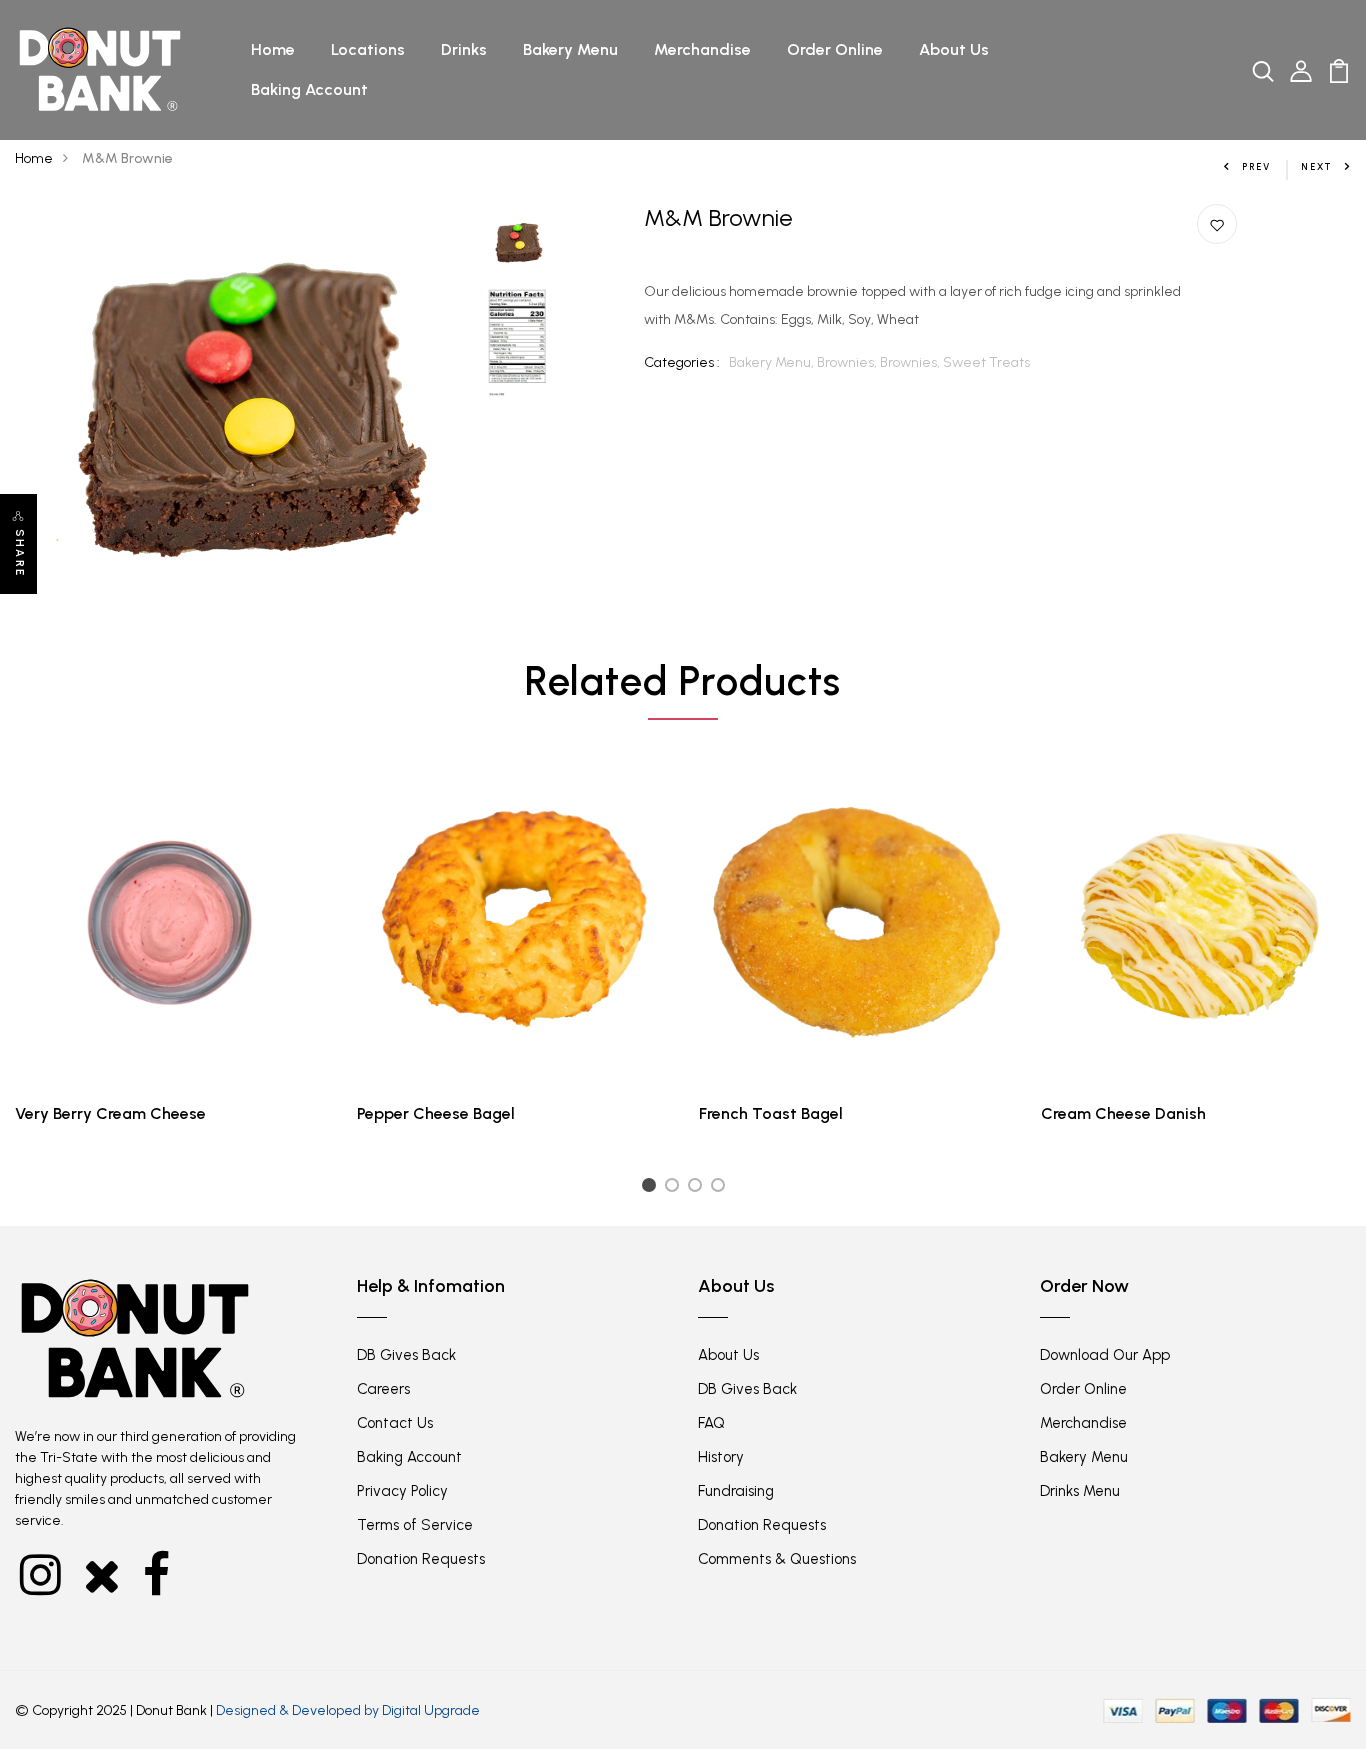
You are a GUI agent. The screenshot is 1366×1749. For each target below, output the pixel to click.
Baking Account (309, 89)
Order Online (835, 49)
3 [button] (698, 1188)
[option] (241, 430)
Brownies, (848, 362)
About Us (954, 49)
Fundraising (736, 1491)
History (721, 1457)
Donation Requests (421, 1559)
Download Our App (1105, 1355)
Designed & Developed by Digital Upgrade (348, 1710)
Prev (1256, 166)
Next (1317, 166)
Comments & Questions (777, 1559)
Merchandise (702, 49)
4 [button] (721, 1188)
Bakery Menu (570, 49)
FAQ (711, 1423)
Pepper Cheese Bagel (436, 1113)
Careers (383, 1389)
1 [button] (651, 1188)
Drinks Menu (1080, 1491)
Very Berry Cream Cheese (110, 1113)
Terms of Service (415, 1525)
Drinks (464, 49)
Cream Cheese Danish (1123, 1113)
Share (19, 553)
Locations (368, 49)
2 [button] (675, 1188)
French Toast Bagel (771, 1113)
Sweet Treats (986, 362)
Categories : (682, 362)
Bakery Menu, (773, 362)
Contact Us (395, 1423)
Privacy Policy (402, 1491)
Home (273, 49)
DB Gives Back (406, 1355)
